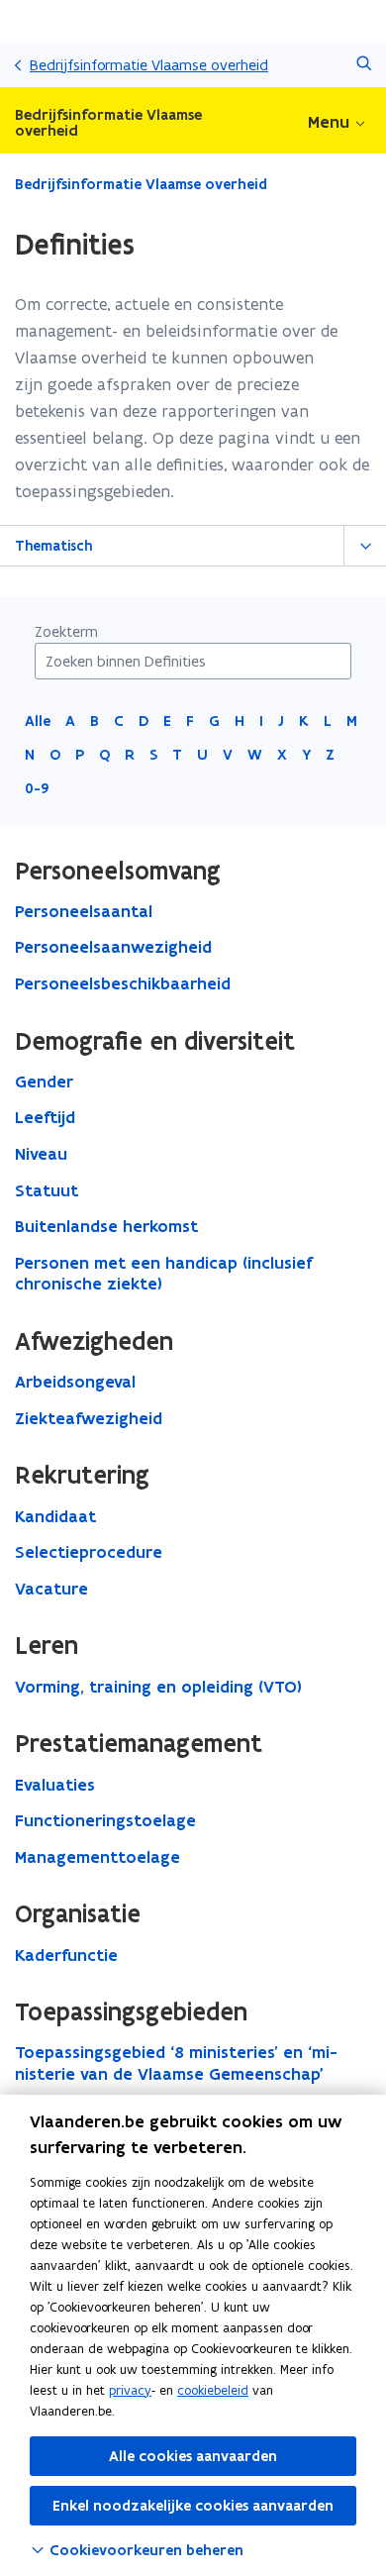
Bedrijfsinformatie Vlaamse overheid (149, 65)
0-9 (37, 788)
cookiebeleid (213, 2390)
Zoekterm (66, 631)
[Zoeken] (364, 65)
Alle (38, 721)
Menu (329, 122)
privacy (130, 2390)
